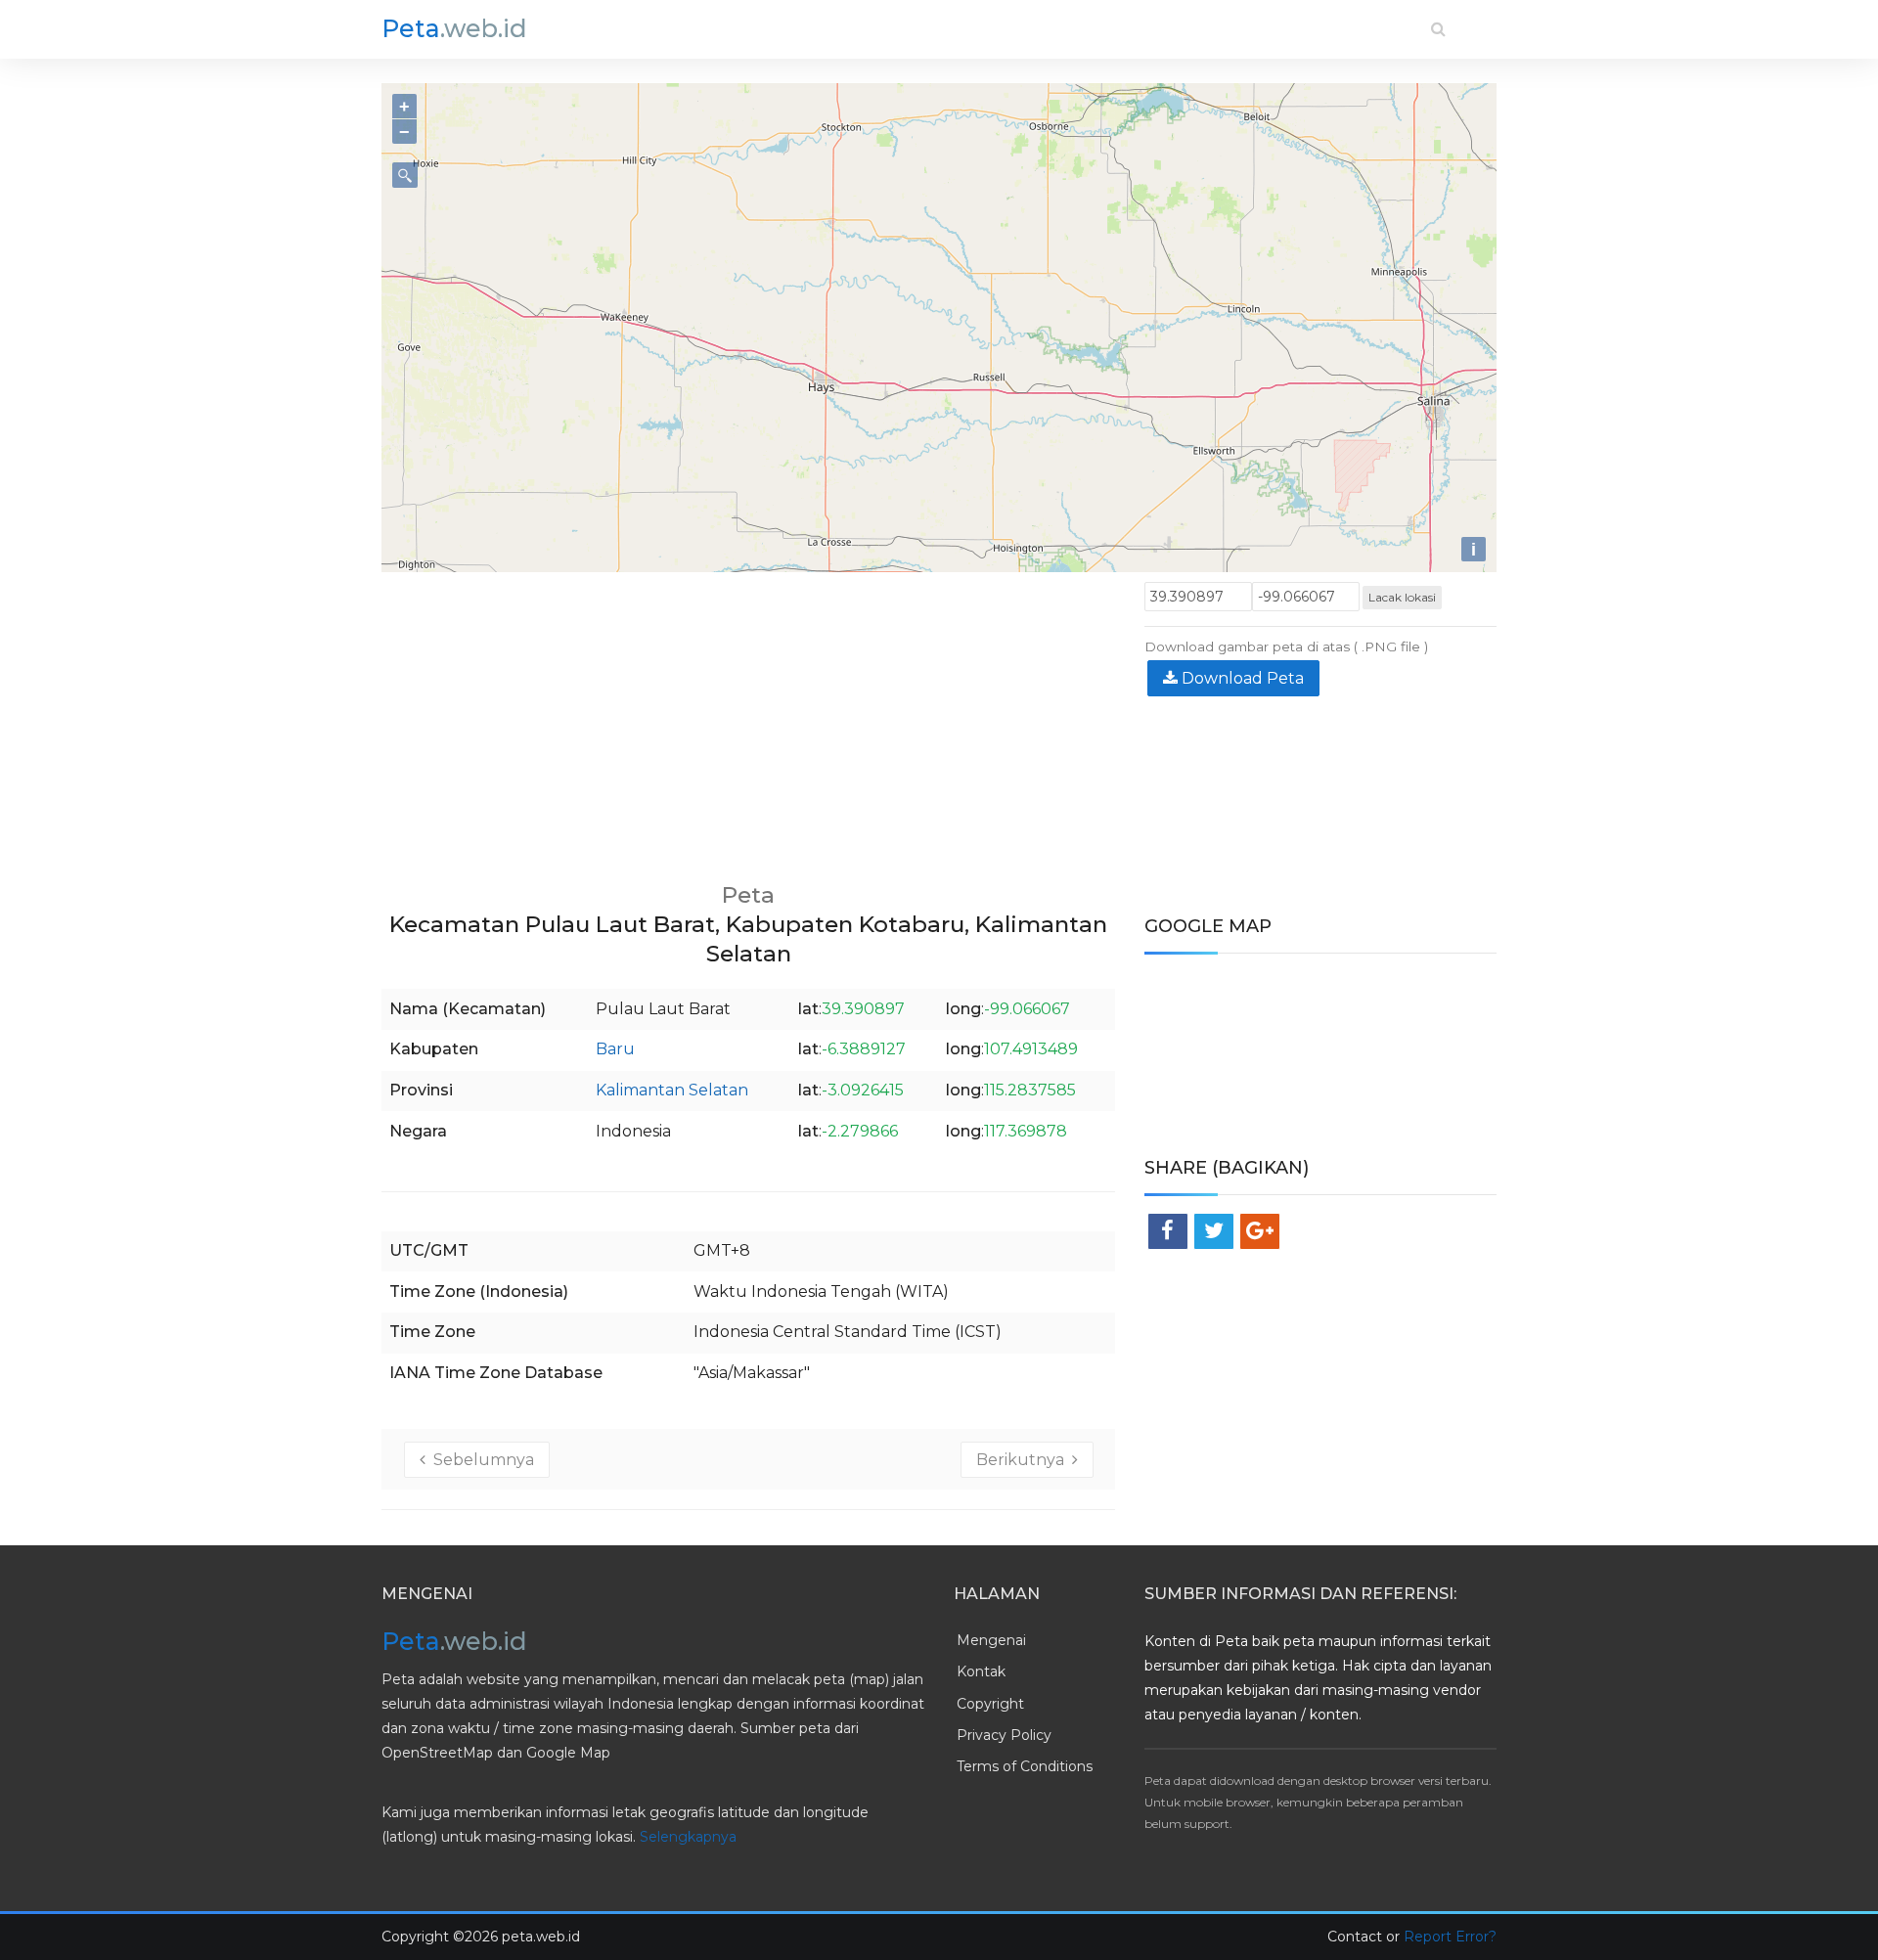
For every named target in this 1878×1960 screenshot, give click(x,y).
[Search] (1438, 29)
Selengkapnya (688, 1837)
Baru (615, 1049)
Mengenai (991, 1640)
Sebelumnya (480, 1460)
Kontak (981, 1671)
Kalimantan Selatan (672, 1090)
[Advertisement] (748, 719)
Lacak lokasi (1402, 597)
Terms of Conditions (1025, 1766)
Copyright (990, 1704)
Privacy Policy (1004, 1735)
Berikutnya (1024, 1460)
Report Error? (1450, 1937)
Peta (454, 28)
